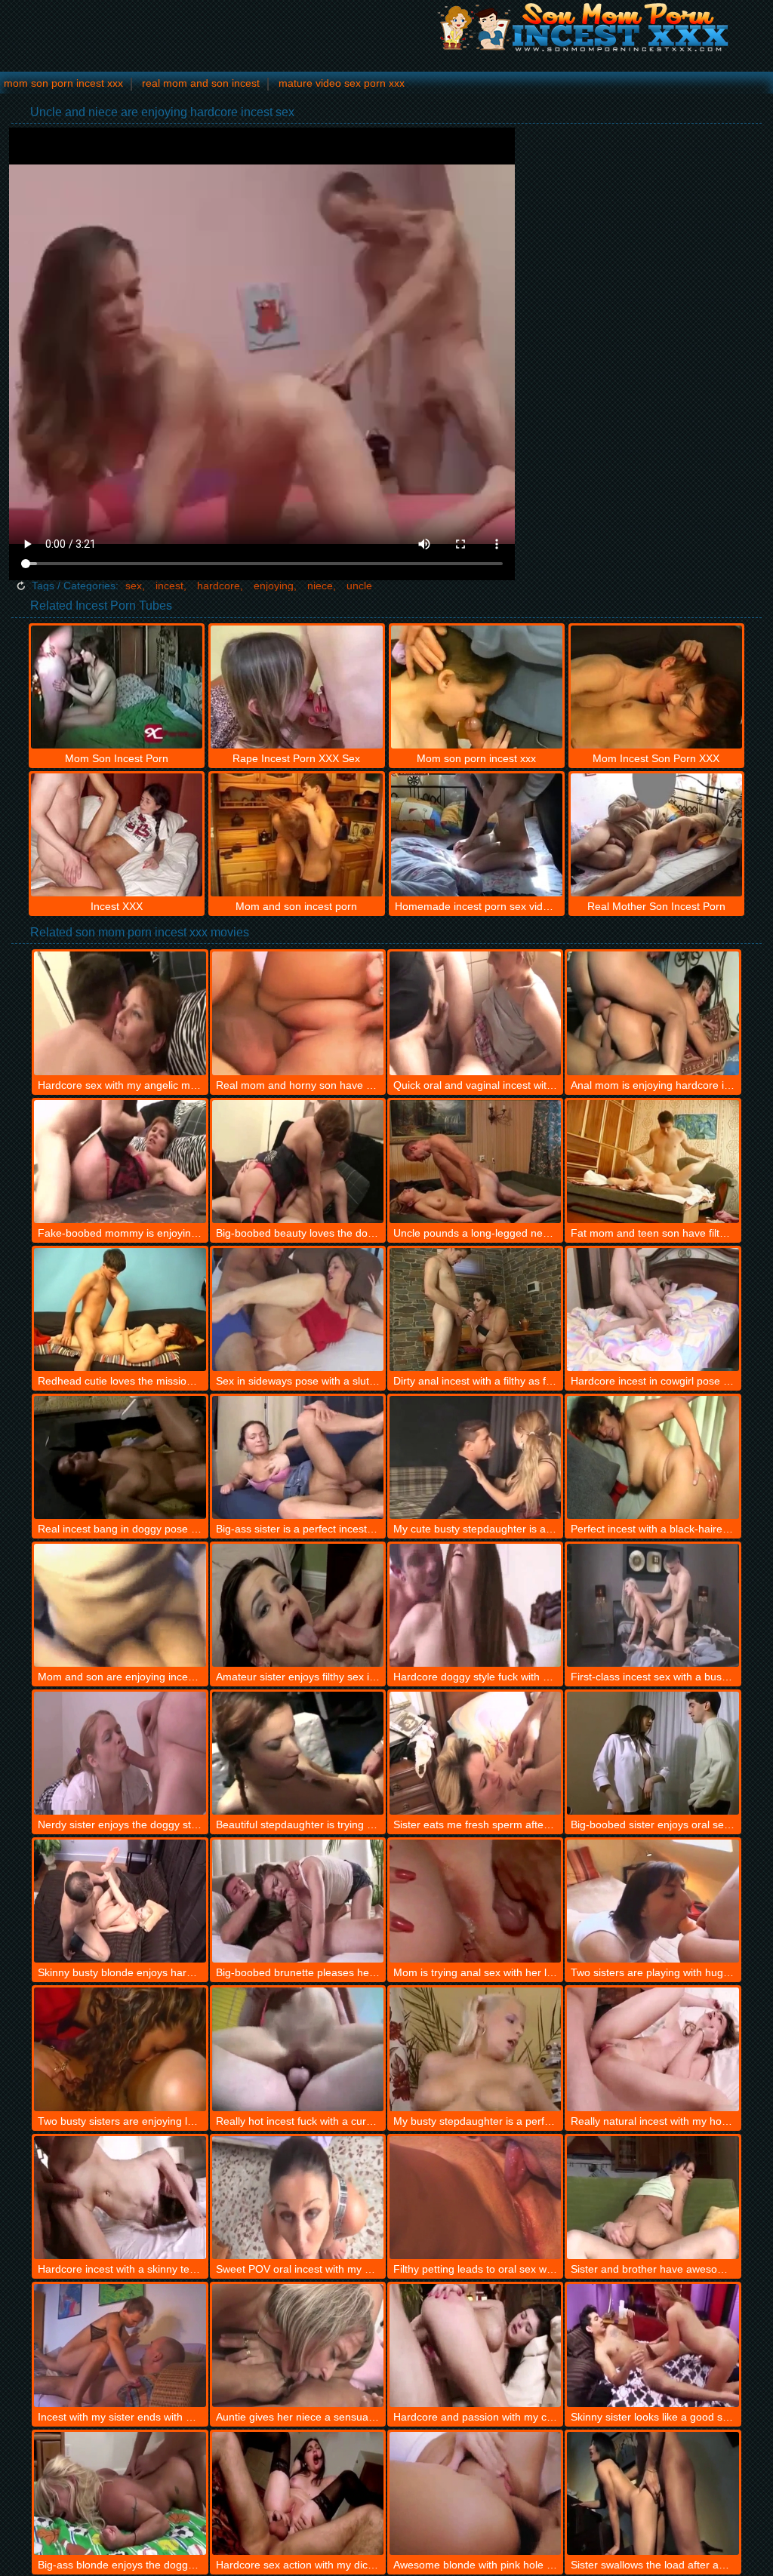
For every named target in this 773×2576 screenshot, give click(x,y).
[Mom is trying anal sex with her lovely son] (475, 1901)
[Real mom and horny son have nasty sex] (298, 1013)
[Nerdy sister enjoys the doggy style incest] (120, 1753)
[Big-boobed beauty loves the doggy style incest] (298, 1162)
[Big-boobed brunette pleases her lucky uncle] (298, 1901)
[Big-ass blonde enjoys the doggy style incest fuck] (120, 2493)
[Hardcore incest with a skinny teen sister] (120, 2198)
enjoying (274, 586)
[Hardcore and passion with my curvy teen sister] (475, 2345)
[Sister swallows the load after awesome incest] (653, 2493)
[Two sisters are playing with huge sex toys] (653, 1901)
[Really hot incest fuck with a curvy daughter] (298, 2049)
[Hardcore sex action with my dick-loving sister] (298, 2493)
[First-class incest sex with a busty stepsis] (653, 1605)
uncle (359, 586)
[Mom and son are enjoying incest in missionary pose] (120, 1605)
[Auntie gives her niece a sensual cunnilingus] (298, 2345)
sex (134, 586)
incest (169, 586)
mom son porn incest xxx (63, 83)
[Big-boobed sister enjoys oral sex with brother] (653, 1753)
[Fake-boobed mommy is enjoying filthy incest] (120, 1162)
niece (320, 586)
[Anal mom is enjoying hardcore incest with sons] (653, 1013)
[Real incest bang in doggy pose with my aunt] (120, 1457)
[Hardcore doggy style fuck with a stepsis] (475, 1605)
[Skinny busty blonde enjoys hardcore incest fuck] (120, 1901)
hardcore (219, 586)
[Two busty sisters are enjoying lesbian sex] (120, 2049)
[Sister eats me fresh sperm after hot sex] (475, 1753)
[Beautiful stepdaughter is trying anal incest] (298, 1753)
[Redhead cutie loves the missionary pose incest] (120, 1310)
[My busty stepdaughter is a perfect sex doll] (475, 2049)
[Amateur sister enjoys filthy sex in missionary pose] (298, 1605)
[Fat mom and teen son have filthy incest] (653, 1162)
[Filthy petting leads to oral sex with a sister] (475, 2198)
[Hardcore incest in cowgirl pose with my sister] (653, 1310)
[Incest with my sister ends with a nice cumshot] (120, 2345)
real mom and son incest (201, 83)
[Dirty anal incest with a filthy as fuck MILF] (475, 1310)
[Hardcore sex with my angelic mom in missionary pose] (120, 1013)
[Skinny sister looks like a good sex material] (653, 2345)
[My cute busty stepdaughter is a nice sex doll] (475, 1457)
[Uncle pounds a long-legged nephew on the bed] (475, 1162)
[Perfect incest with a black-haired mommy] (653, 1457)
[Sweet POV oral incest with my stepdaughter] (298, 2198)
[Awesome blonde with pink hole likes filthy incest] (475, 2493)
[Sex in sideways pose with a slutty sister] (298, 1310)
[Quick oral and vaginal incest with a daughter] (475, 1013)
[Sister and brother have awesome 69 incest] (653, 2198)
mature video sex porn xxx (342, 83)
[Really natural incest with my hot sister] (653, 2049)
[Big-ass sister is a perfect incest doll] (298, 1457)
